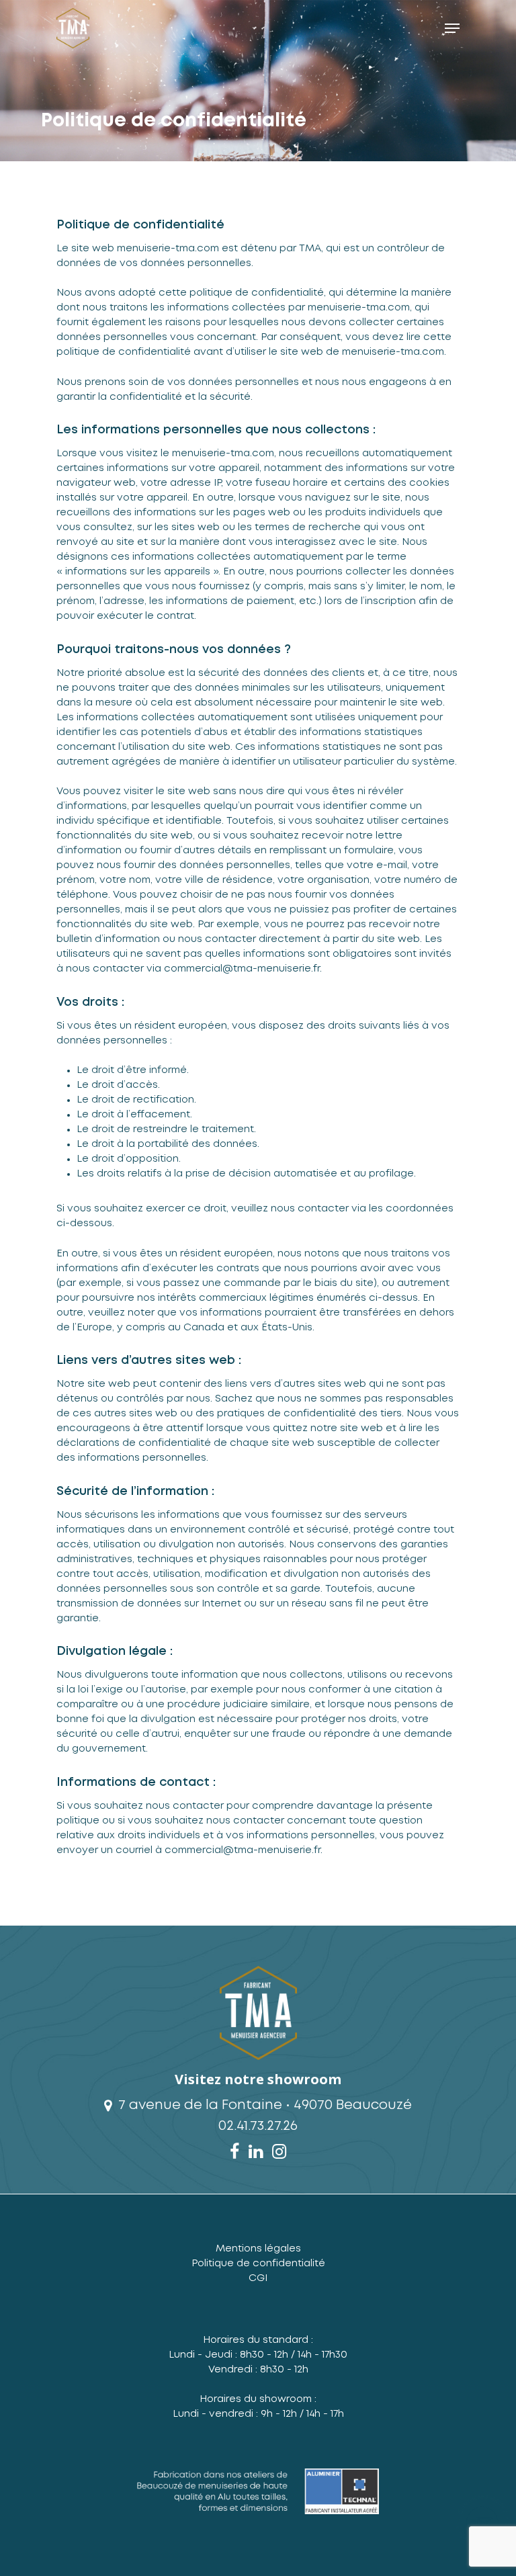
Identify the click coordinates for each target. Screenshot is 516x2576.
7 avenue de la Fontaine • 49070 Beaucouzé (263, 2105)
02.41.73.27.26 (258, 2126)
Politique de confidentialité (258, 2264)
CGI (258, 2278)
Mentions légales (258, 2249)
